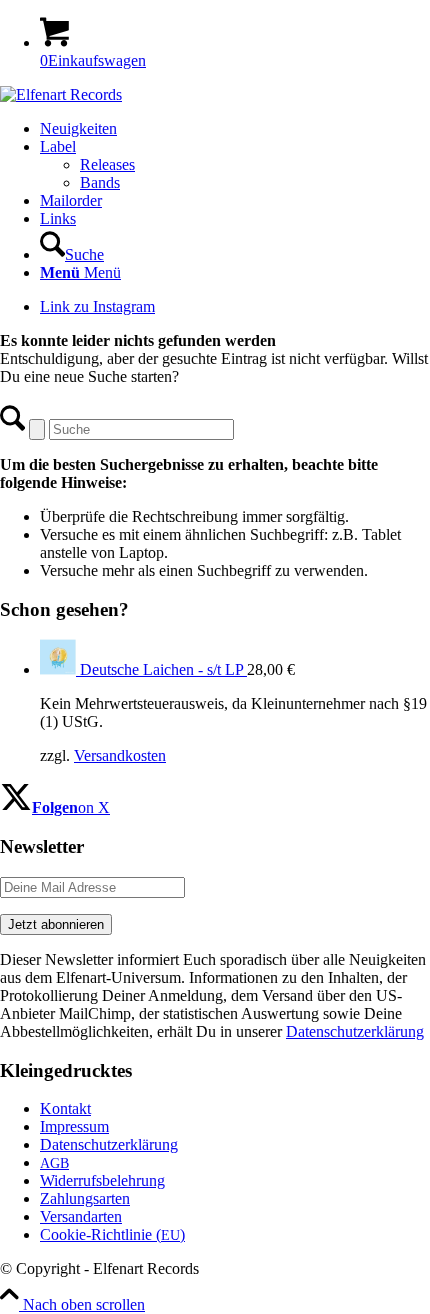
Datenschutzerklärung (355, 1031)
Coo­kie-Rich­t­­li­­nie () (112, 1234)
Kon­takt (65, 1108)
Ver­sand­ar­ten (81, 1216)
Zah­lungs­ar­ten (85, 1198)
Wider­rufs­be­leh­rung (102, 1180)
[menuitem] (235, 129)
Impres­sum (74, 1126)
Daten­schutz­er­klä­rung (109, 1144)
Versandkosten (120, 755)
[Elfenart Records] (61, 94)
